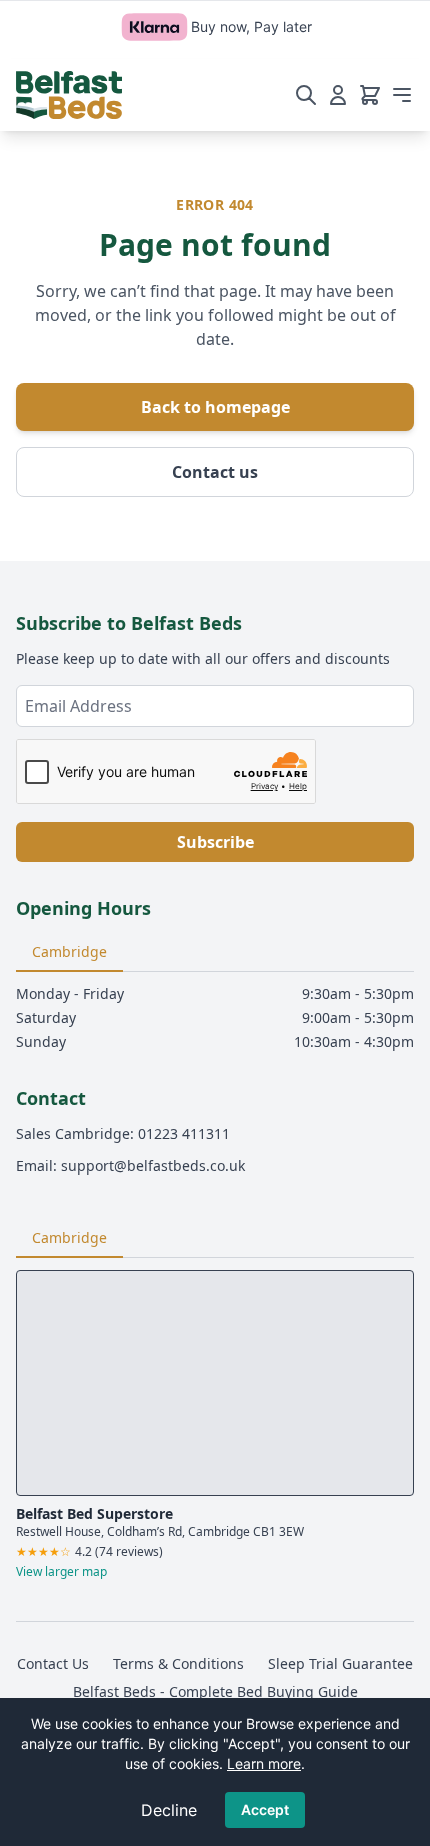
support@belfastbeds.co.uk (153, 1165)
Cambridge (69, 951)
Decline (169, 1810)
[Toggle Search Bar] (306, 95)
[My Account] (338, 95)
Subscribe (215, 842)
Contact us (215, 472)
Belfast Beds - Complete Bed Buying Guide (215, 1691)
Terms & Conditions (178, 1663)
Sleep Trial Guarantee (340, 1663)
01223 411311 (184, 1133)
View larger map (61, 1572)
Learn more (264, 1763)
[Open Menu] (402, 95)
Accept (265, 1809)
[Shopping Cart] (370, 95)
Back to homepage (215, 407)
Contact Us (53, 1663)
